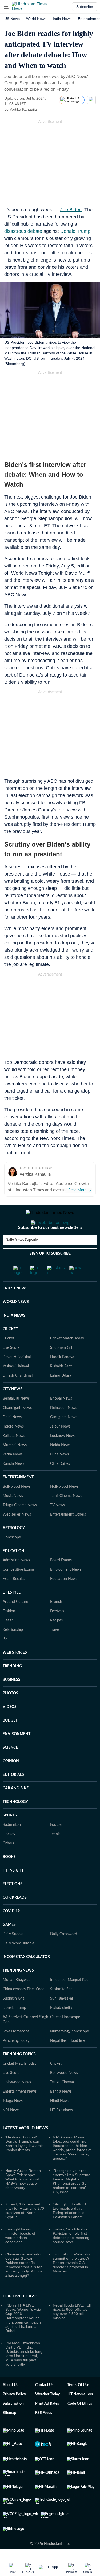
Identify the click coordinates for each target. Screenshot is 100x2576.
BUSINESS (11, 1701)
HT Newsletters (80, 2416)
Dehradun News (64, 1429)
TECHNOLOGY (15, 1823)
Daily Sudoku (14, 1955)
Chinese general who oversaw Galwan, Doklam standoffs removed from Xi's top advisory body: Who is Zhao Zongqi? (24, 2286)
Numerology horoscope (69, 2053)
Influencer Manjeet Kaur (70, 2001)
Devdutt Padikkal (17, 1378)
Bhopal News (61, 1420)
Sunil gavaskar (62, 2020)
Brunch (56, 1623)
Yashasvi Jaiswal (16, 1388)
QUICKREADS (15, 1919)
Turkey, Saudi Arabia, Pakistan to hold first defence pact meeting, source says (72, 2257)
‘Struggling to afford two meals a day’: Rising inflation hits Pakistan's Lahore (69, 2232)
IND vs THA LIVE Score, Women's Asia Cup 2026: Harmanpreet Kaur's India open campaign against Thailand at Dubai (23, 2339)
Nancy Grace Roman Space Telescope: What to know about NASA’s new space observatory (23, 2200)
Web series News (17, 1536)
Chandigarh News (17, 1429)
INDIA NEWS (14, 1337)
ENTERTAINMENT (18, 1499)
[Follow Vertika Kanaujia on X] (43, 109)
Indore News (13, 1448)
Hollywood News (64, 1508)
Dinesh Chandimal (18, 1397)
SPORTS (10, 1837)
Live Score (11, 1369)
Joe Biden (71, 210)
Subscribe (85, 7)
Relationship (13, 1651)
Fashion (9, 1632)
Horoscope (12, 1559)
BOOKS (9, 1878)
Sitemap (9, 2434)
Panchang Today (16, 2062)
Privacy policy (14, 2416)
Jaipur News (60, 1448)
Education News (64, 1600)
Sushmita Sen (61, 2010)
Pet (5, 1660)
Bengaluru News (16, 1420)
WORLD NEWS (16, 1323)
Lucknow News (63, 1457)
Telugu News (13, 2122)
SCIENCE (10, 1769)
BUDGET (10, 1742)
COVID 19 (11, 1932)
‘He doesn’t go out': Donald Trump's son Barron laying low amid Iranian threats (25, 2165)
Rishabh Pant (61, 1388)
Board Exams (61, 1582)
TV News (57, 1526)
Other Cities (60, 1485)
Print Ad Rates (47, 2425)
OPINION (11, 1782)
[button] (6, 7)
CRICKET (10, 1350)
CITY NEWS (13, 1411)
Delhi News (12, 1438)
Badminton (12, 1846)
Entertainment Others (68, 1536)
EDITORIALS (13, 1796)
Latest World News (25, 2149)
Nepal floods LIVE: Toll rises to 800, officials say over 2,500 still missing (72, 2333)
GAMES (9, 1946)
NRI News (11, 2131)
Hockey (9, 1855)
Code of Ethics (80, 2425)
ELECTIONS (13, 1905)
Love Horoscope (16, 2053)
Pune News (59, 1476)
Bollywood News (17, 1508)
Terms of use (78, 2406)
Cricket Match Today (67, 1360)
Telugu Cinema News (20, 1526)
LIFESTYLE (12, 1614)
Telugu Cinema (62, 2104)
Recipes (56, 1642)
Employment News (66, 1591)
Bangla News (61, 2113)
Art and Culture (15, 1623)
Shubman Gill (61, 1369)
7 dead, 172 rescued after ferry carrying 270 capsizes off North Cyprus (25, 2232)
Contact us (44, 2406)
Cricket (8, 1360)
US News (12, 19)
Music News (13, 1517)
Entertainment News (20, 2113)
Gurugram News (64, 1438)
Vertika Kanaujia (23, 109)
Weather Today (47, 2416)
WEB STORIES (15, 1674)
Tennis (55, 1855)
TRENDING (12, 1687)
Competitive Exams (19, 1591)
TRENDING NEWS (18, 1992)
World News (36, 19)
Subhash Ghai (14, 2020)
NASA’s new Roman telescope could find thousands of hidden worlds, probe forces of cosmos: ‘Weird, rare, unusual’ (72, 2169)
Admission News (16, 1582)
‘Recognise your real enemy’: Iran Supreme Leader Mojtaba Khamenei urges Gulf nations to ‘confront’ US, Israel (72, 2202)
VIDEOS (10, 1728)
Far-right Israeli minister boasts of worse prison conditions (20, 2257)
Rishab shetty (61, 2029)
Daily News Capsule (21, 1261)
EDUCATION (13, 1572)
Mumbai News (15, 1466)
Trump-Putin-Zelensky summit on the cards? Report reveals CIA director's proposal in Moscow (71, 2284)
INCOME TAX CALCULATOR (26, 1978)
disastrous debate (23, 231)
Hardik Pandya (62, 1378)
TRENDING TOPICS (19, 2076)
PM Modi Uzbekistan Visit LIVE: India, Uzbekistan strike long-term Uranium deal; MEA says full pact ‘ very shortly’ (25, 2375)
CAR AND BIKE (16, 1810)
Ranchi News (13, 1485)
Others (8, 1865)
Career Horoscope (65, 2038)
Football (57, 1846)
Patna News (13, 1476)
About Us (10, 2406)
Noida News (60, 1466)
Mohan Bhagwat (16, 2001)
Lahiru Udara (61, 1397)
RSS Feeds (44, 2434)
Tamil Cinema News (66, 1517)
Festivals (57, 1632)
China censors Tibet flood (24, 2010)
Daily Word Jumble (18, 1965)
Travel (55, 1651)
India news (62, 19)
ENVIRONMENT (17, 1755)
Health (8, 1642)
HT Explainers (61, 2131)
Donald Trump (75, 231)
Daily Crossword (64, 1955)
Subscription (13, 2425)
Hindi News (60, 2122)
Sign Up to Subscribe (50, 1275)
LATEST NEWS (15, 1310)
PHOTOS (10, 1715)
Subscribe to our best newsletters (50, 1249)
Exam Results (14, 1600)
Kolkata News (14, 1457)
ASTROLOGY (14, 1549)
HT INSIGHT (13, 1892)
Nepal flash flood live (67, 2062)
